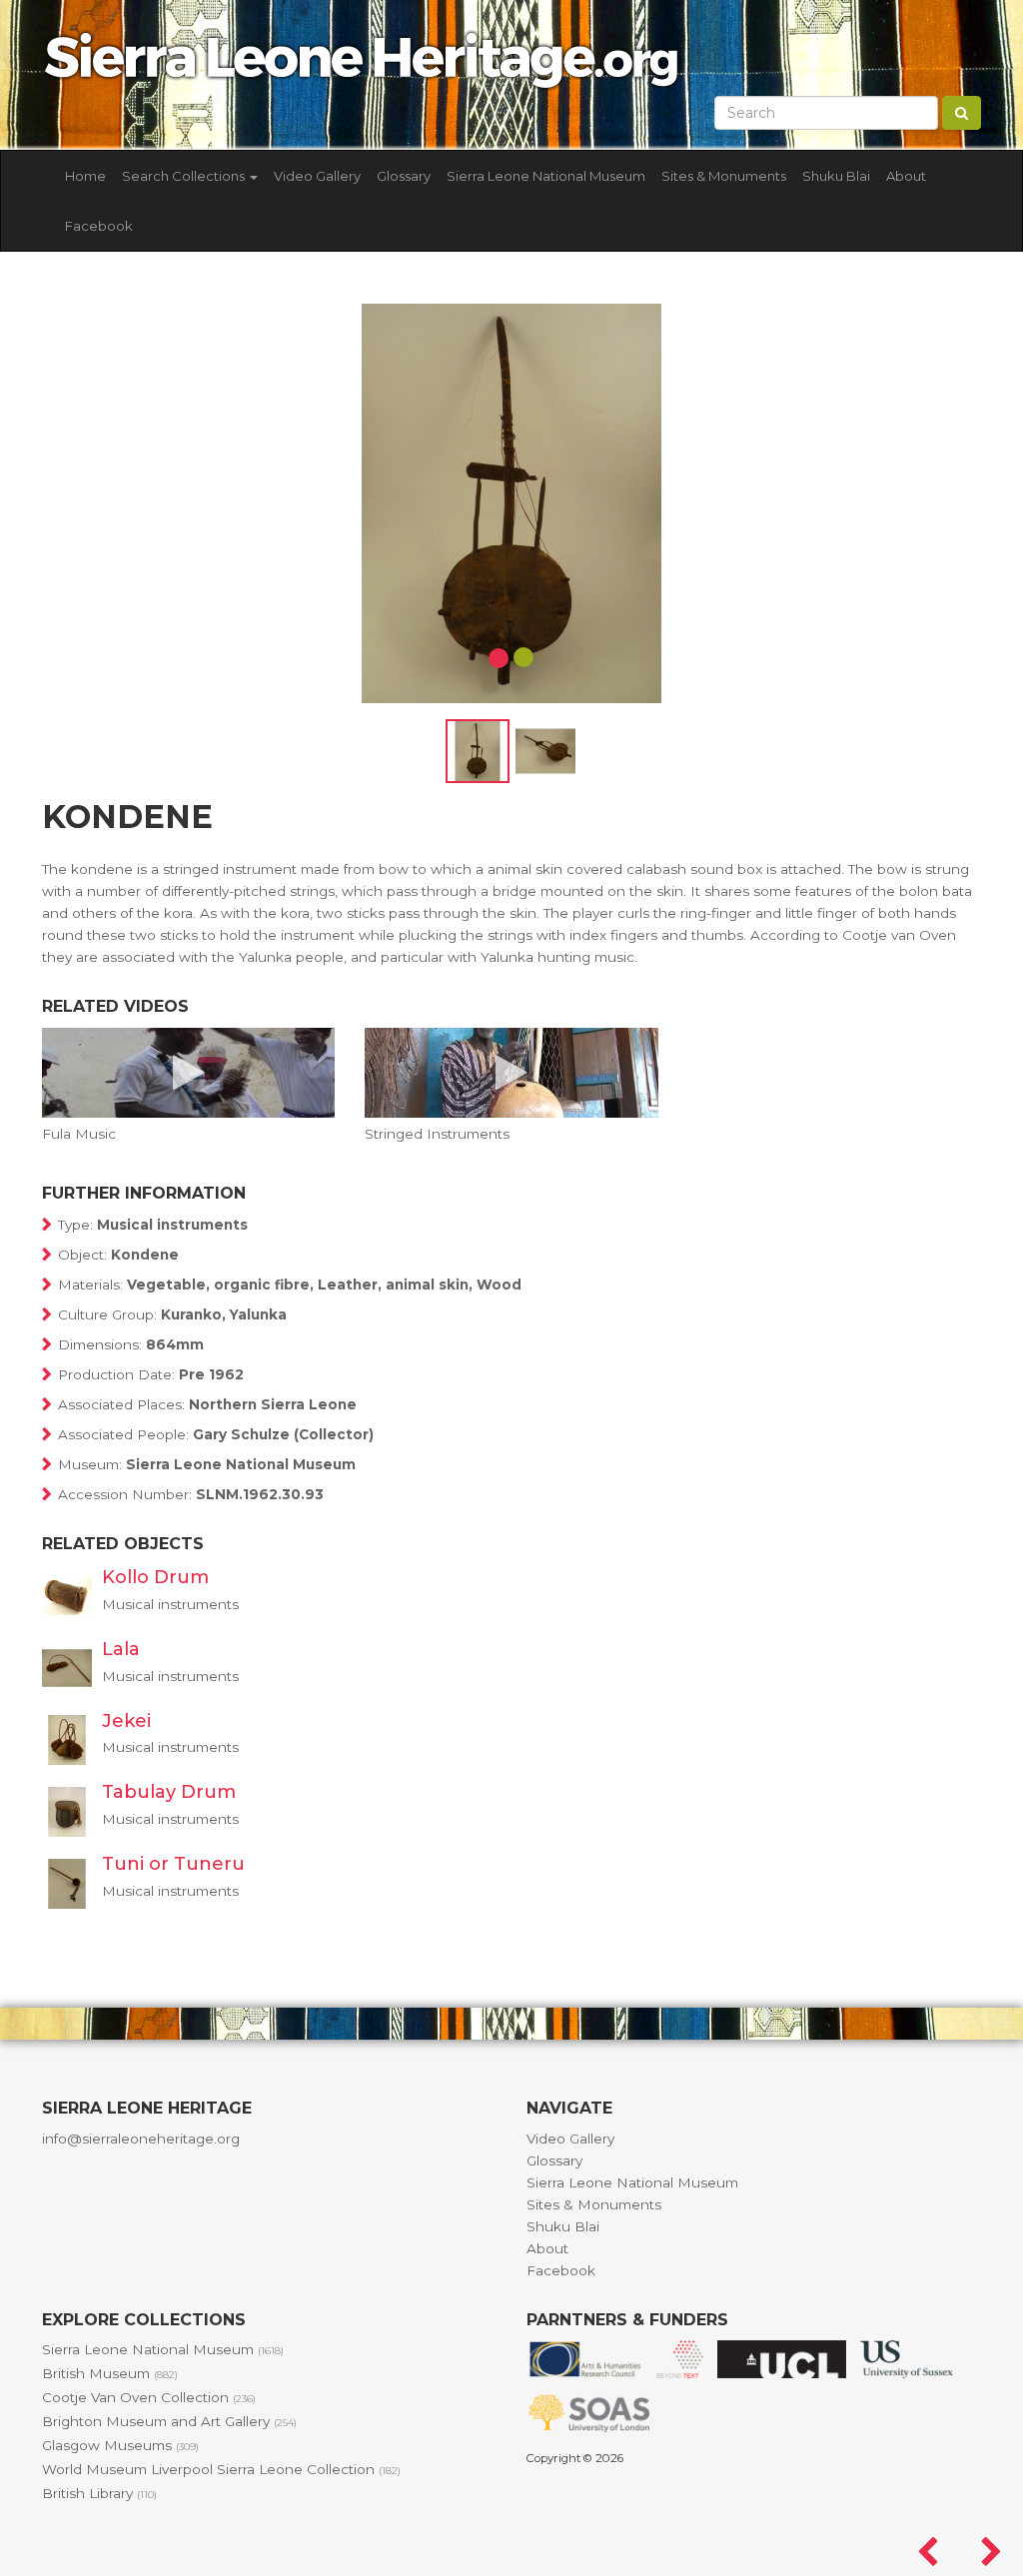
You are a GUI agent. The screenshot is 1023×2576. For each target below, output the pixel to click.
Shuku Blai (836, 176)
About (906, 176)
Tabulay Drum (169, 1792)
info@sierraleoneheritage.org (141, 2139)
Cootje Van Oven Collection (149, 2397)
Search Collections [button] (185, 176)
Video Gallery (317, 176)
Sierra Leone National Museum (546, 176)
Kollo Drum (155, 1577)
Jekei (126, 1721)
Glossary (404, 176)
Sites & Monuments (724, 176)
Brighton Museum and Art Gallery (169, 2421)
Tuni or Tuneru (173, 1864)
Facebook (99, 226)
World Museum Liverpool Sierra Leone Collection (221, 2469)
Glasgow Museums (120, 2445)
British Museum (110, 2373)
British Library (99, 2493)
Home (85, 176)
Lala (121, 1649)
